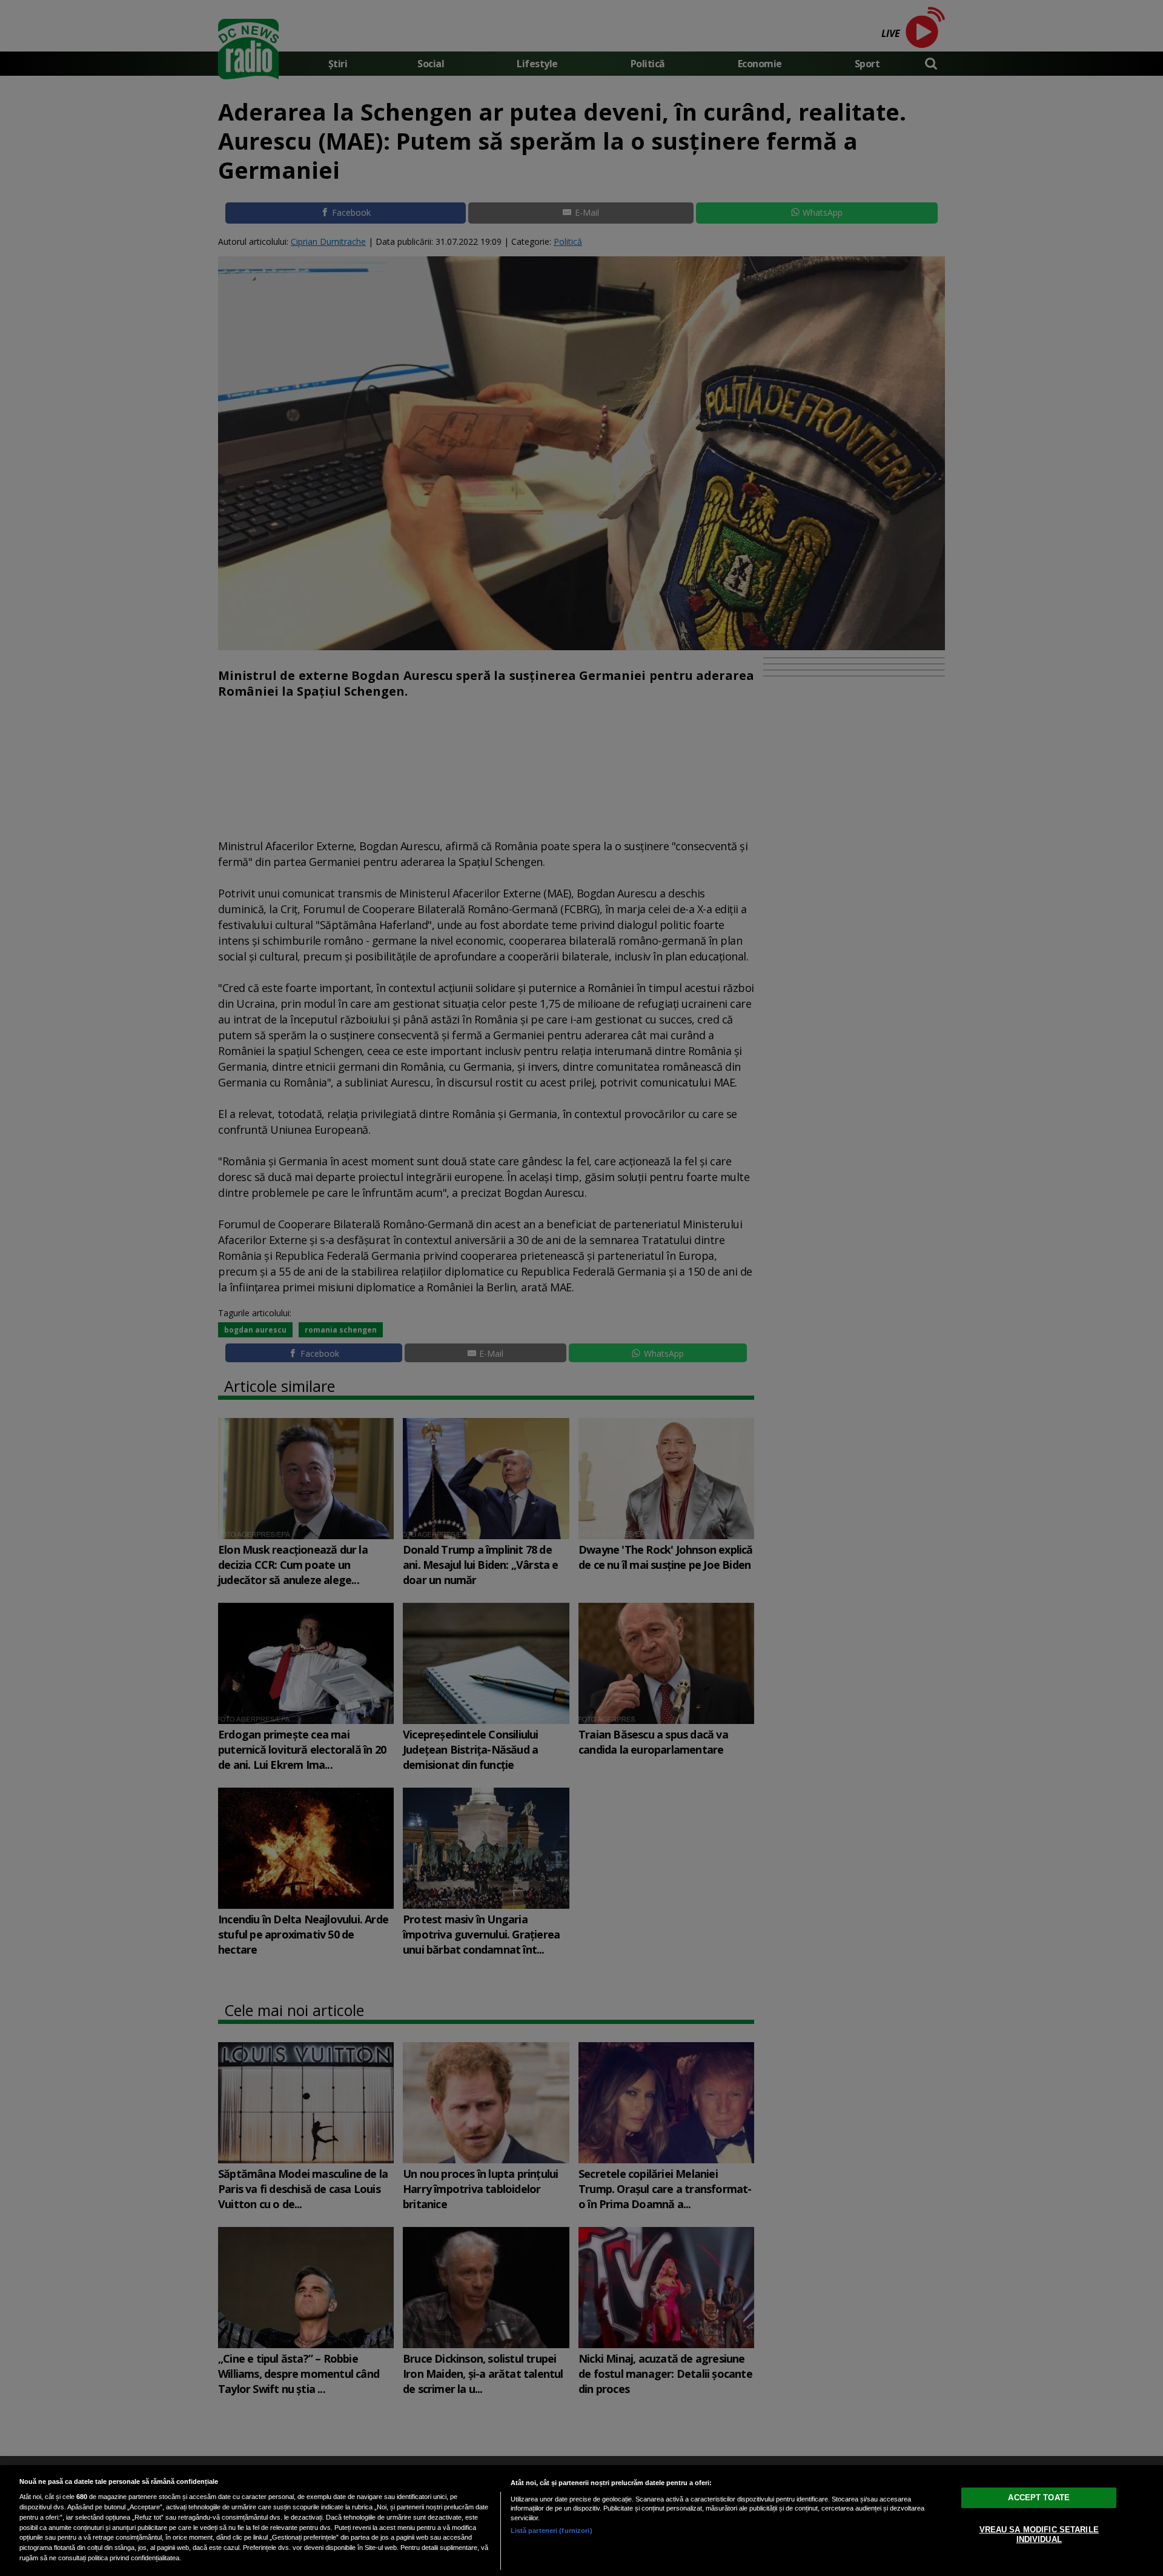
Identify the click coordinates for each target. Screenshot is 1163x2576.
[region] (581, 2521)
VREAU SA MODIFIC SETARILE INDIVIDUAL (1039, 2534)
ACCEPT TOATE (1039, 2498)
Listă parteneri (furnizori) (552, 2531)
